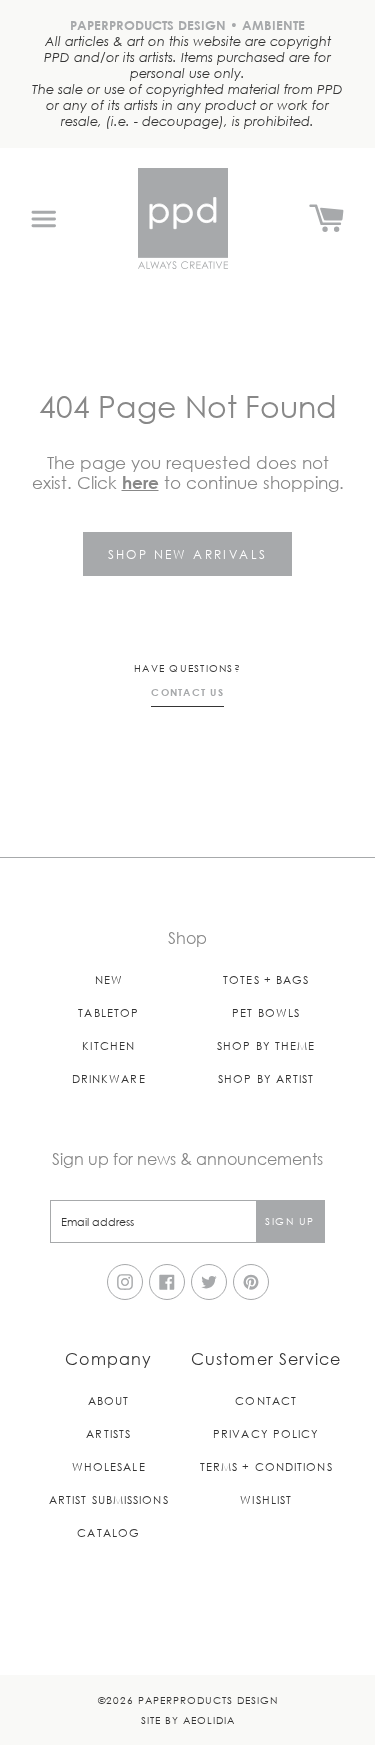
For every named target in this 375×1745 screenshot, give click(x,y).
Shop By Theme (266, 1045)
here (140, 482)
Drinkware (109, 1078)
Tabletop (108, 1012)
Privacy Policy (266, 1433)
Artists (108, 1433)
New (109, 979)
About (109, 1400)
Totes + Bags (266, 979)
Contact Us (187, 692)
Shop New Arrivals (188, 554)
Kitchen (108, 1045)
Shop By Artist (266, 1078)
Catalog (108, 1532)
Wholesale (109, 1466)
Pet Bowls (266, 1012)
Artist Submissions (109, 1499)
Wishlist (266, 1499)
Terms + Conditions (266, 1466)
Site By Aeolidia (188, 1719)
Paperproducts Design (208, 1699)
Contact (266, 1400)
